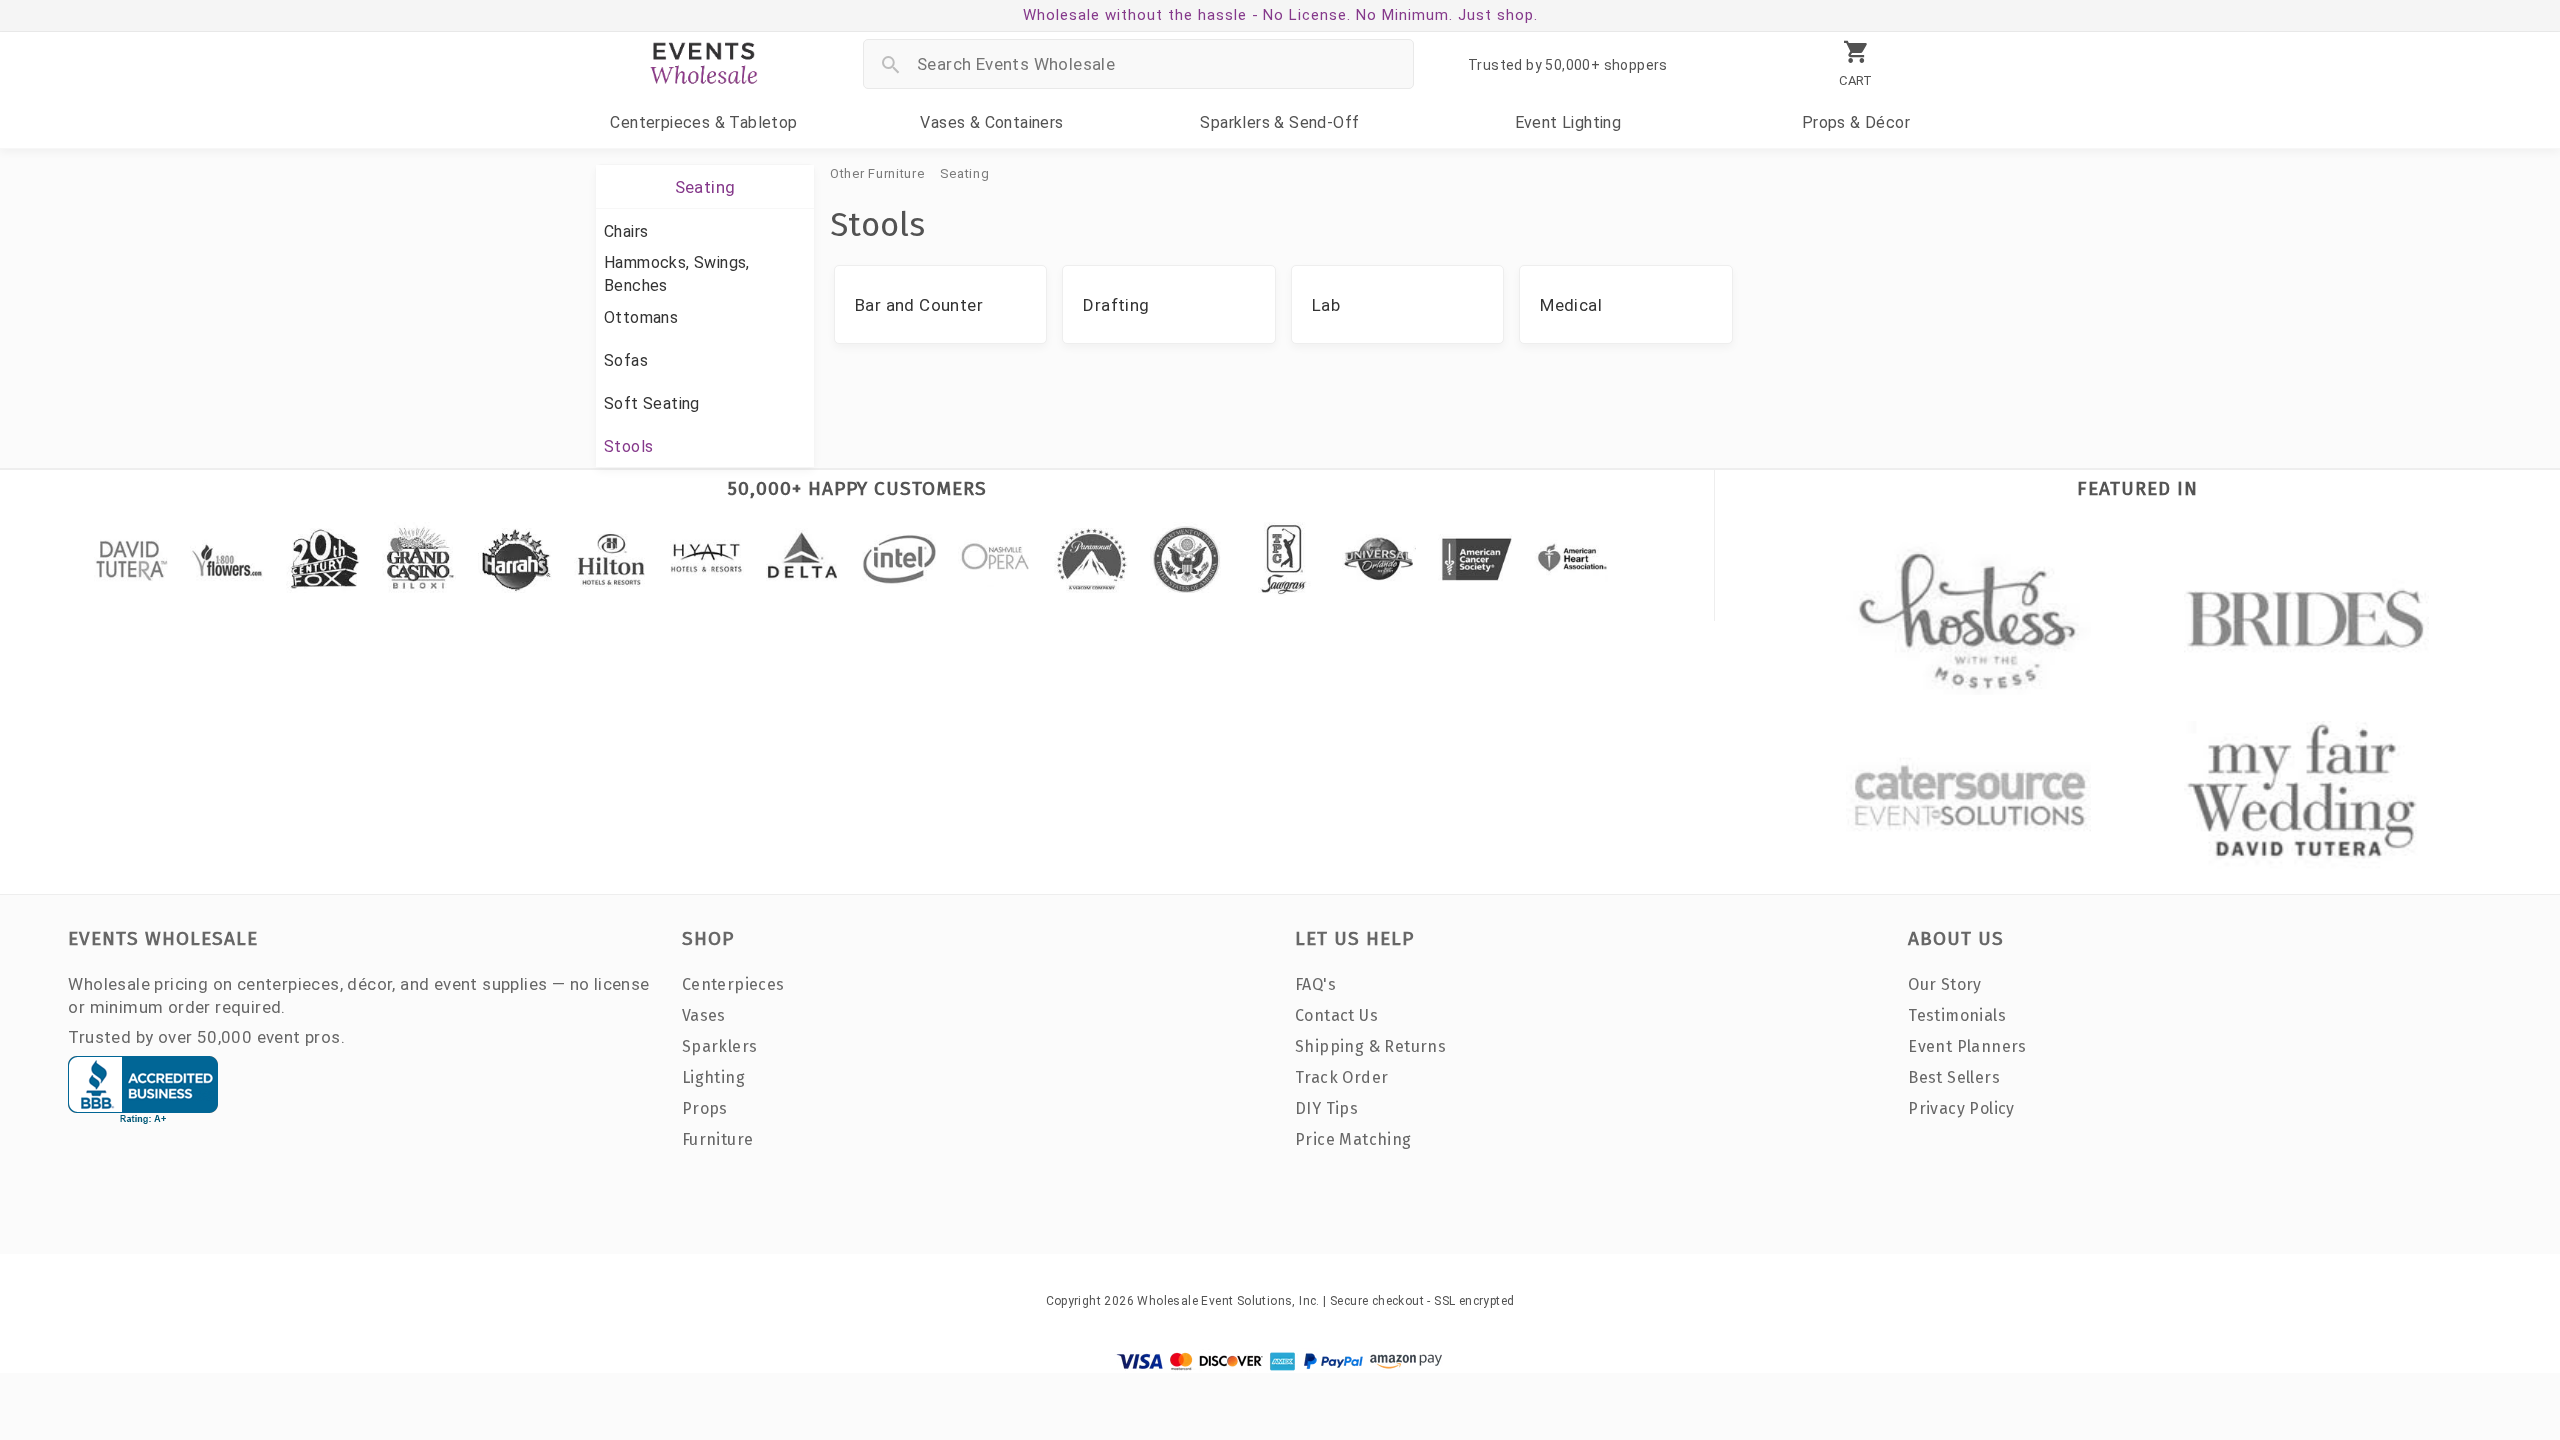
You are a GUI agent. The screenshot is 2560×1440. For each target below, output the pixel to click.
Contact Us (1336, 1015)
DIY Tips (1326, 1108)
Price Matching (1353, 1139)
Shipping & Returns (1370, 1046)
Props (1856, 122)
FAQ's (1315, 984)
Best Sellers (1954, 1077)
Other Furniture (877, 173)
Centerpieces (703, 122)
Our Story (1945, 984)
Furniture (718, 1139)
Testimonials (1957, 1015)
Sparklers (1279, 122)
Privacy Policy (1961, 1108)
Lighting (1568, 122)
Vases (991, 122)
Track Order (1341, 1077)
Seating (965, 173)
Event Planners (1967, 1046)
